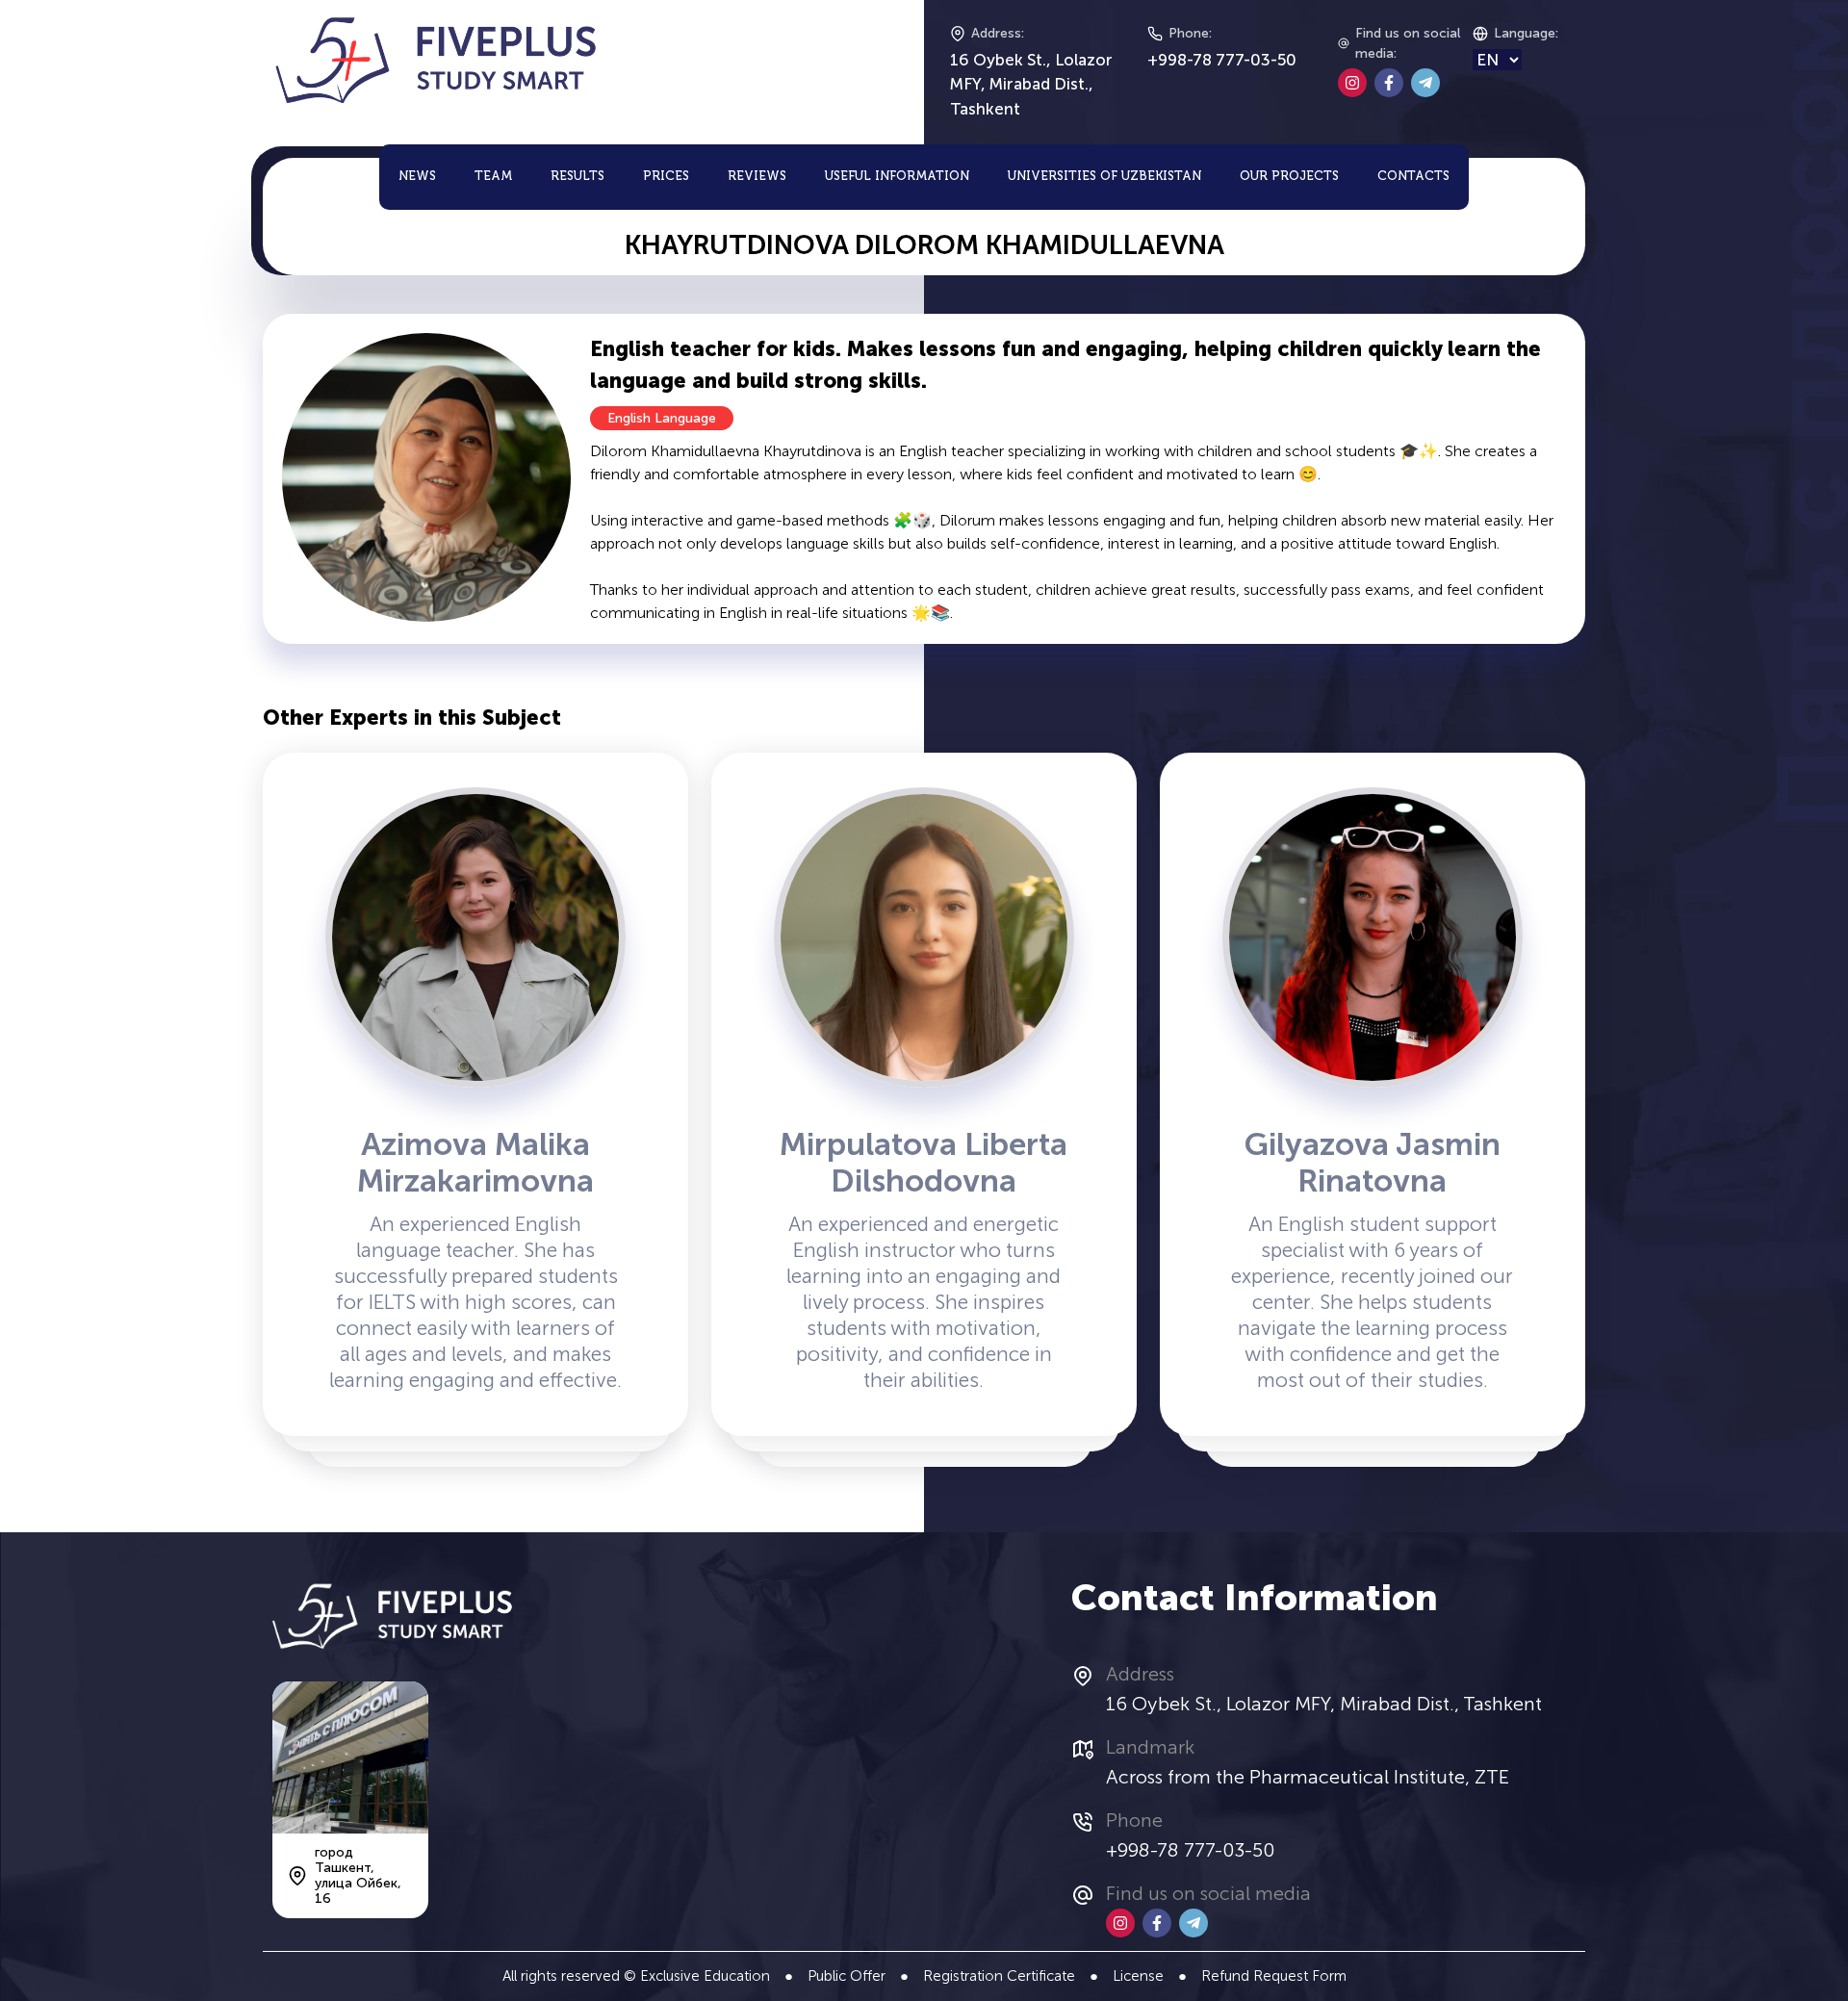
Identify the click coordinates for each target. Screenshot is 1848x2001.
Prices (666, 177)
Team (493, 177)
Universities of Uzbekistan (1104, 177)
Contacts (1413, 177)
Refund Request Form (1274, 1976)
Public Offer (847, 1976)
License (1138, 1976)
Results (577, 177)
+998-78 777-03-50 (1222, 60)
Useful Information (897, 177)
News (417, 177)
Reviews (757, 177)
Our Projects (1289, 177)
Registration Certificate (999, 1976)
